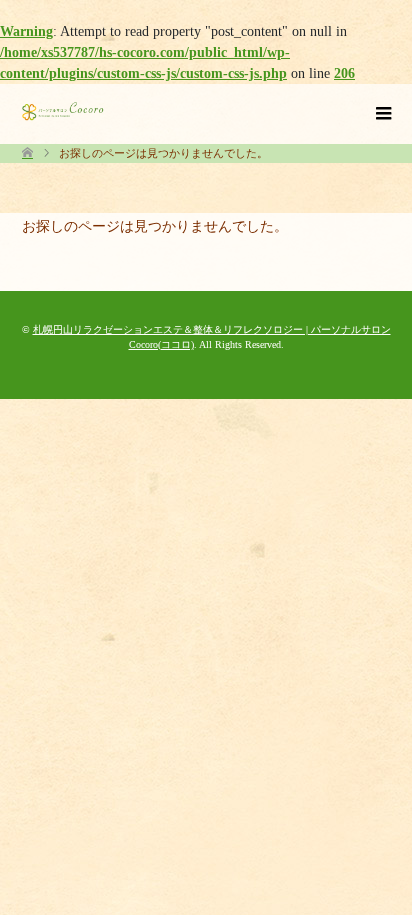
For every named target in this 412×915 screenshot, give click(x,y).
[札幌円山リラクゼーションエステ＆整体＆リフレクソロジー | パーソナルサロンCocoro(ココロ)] (63, 111)
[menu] (382, 114)
